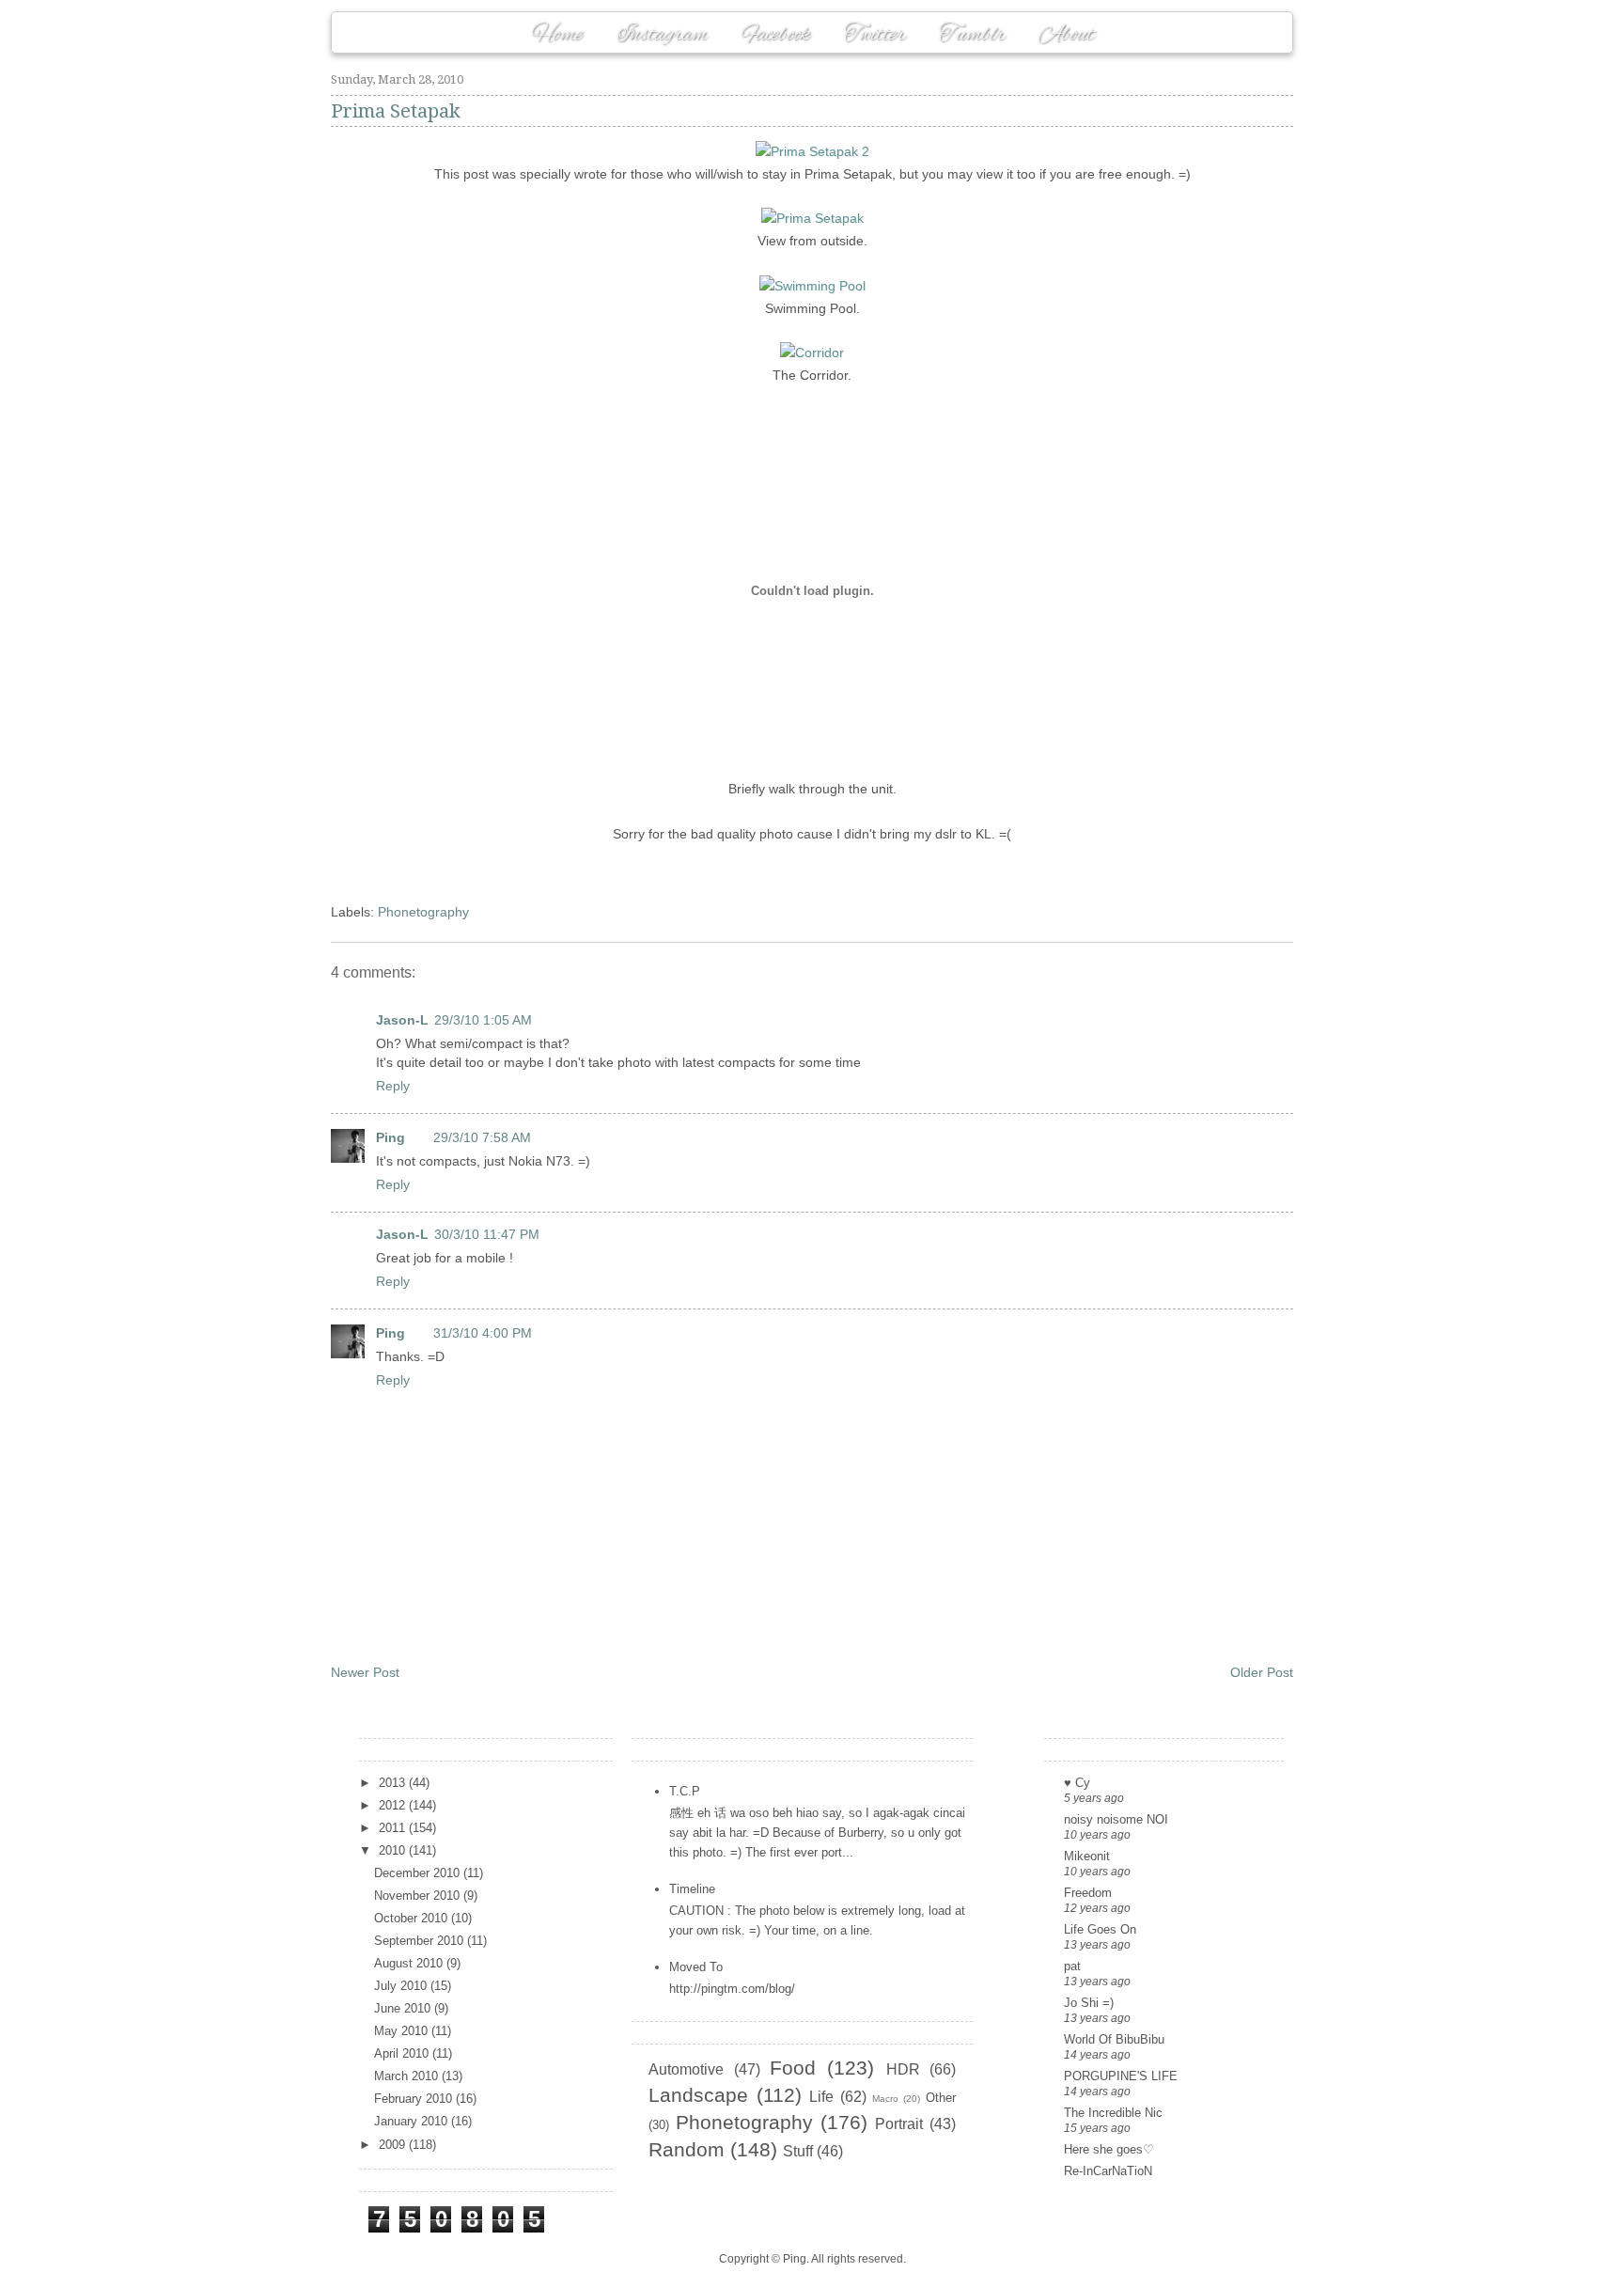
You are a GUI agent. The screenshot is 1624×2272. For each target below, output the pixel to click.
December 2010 (419, 1873)
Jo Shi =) (1089, 2003)
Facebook (776, 35)
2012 (394, 1805)
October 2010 (413, 1918)
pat (1072, 1966)
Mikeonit (1087, 1856)
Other (941, 2098)
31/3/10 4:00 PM (483, 1333)
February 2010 (415, 2099)
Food (793, 2068)
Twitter (874, 35)
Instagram (662, 35)
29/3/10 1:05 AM (483, 1020)
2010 (394, 1850)
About (1066, 35)
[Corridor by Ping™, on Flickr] (812, 353)
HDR (903, 2069)
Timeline (692, 1889)
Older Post (1262, 1672)
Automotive (686, 2069)
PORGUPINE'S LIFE (1121, 2076)
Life (821, 2097)
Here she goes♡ (1109, 2149)
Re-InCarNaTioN (1108, 2171)
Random (687, 2149)
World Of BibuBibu (1114, 2039)
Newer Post (365, 1672)
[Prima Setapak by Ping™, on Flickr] (812, 218)
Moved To (696, 1967)
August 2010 (410, 1963)
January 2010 (413, 2121)
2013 (394, 1783)
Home (557, 35)
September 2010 (421, 1941)
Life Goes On (1100, 1929)
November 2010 (419, 1896)
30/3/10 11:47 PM (487, 1234)
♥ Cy (1077, 1783)
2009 (394, 2145)
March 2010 (408, 2076)
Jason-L (402, 1020)
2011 (394, 1828)
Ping (390, 1137)
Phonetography (423, 912)
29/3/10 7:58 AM (482, 1137)
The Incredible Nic (1113, 2113)
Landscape (698, 2095)
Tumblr (972, 35)
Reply (393, 1086)
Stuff (798, 2151)
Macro (885, 2099)
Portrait (899, 2124)
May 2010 (403, 2031)
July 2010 (402, 1986)
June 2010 (404, 2008)
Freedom (1088, 1893)
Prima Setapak (396, 111)
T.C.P (685, 1791)
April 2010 (403, 2053)
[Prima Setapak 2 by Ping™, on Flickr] (812, 151)
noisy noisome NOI (1116, 1819)
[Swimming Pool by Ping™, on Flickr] (812, 286)
